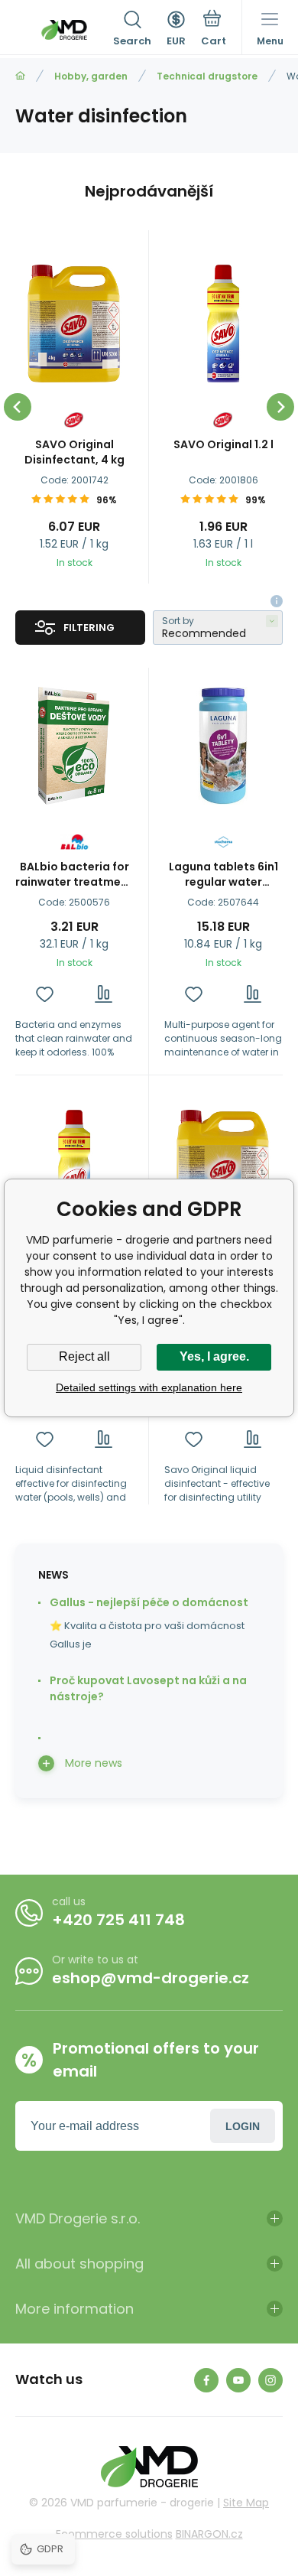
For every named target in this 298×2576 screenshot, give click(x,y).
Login (243, 2126)
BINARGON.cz (209, 2534)
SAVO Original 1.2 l (223, 444)
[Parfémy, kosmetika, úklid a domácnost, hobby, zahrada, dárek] (20, 76)
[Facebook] (206, 2380)
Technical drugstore (207, 76)
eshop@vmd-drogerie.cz (151, 1978)
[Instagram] (270, 2380)
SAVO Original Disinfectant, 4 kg (74, 452)
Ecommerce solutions (114, 2534)
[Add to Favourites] (45, 994)
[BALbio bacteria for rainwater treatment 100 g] (74, 746)
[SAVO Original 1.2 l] (223, 324)
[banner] (64, 30)
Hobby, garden (91, 76)
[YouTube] (238, 2380)
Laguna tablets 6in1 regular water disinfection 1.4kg (223, 874)
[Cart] (214, 30)
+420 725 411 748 (118, 1920)
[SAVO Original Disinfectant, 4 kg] (74, 324)
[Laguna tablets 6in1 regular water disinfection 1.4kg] (223, 746)
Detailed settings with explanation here (149, 1387)
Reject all (84, 1356)
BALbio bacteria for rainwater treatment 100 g (74, 874)
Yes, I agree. (214, 1356)
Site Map (246, 2503)
